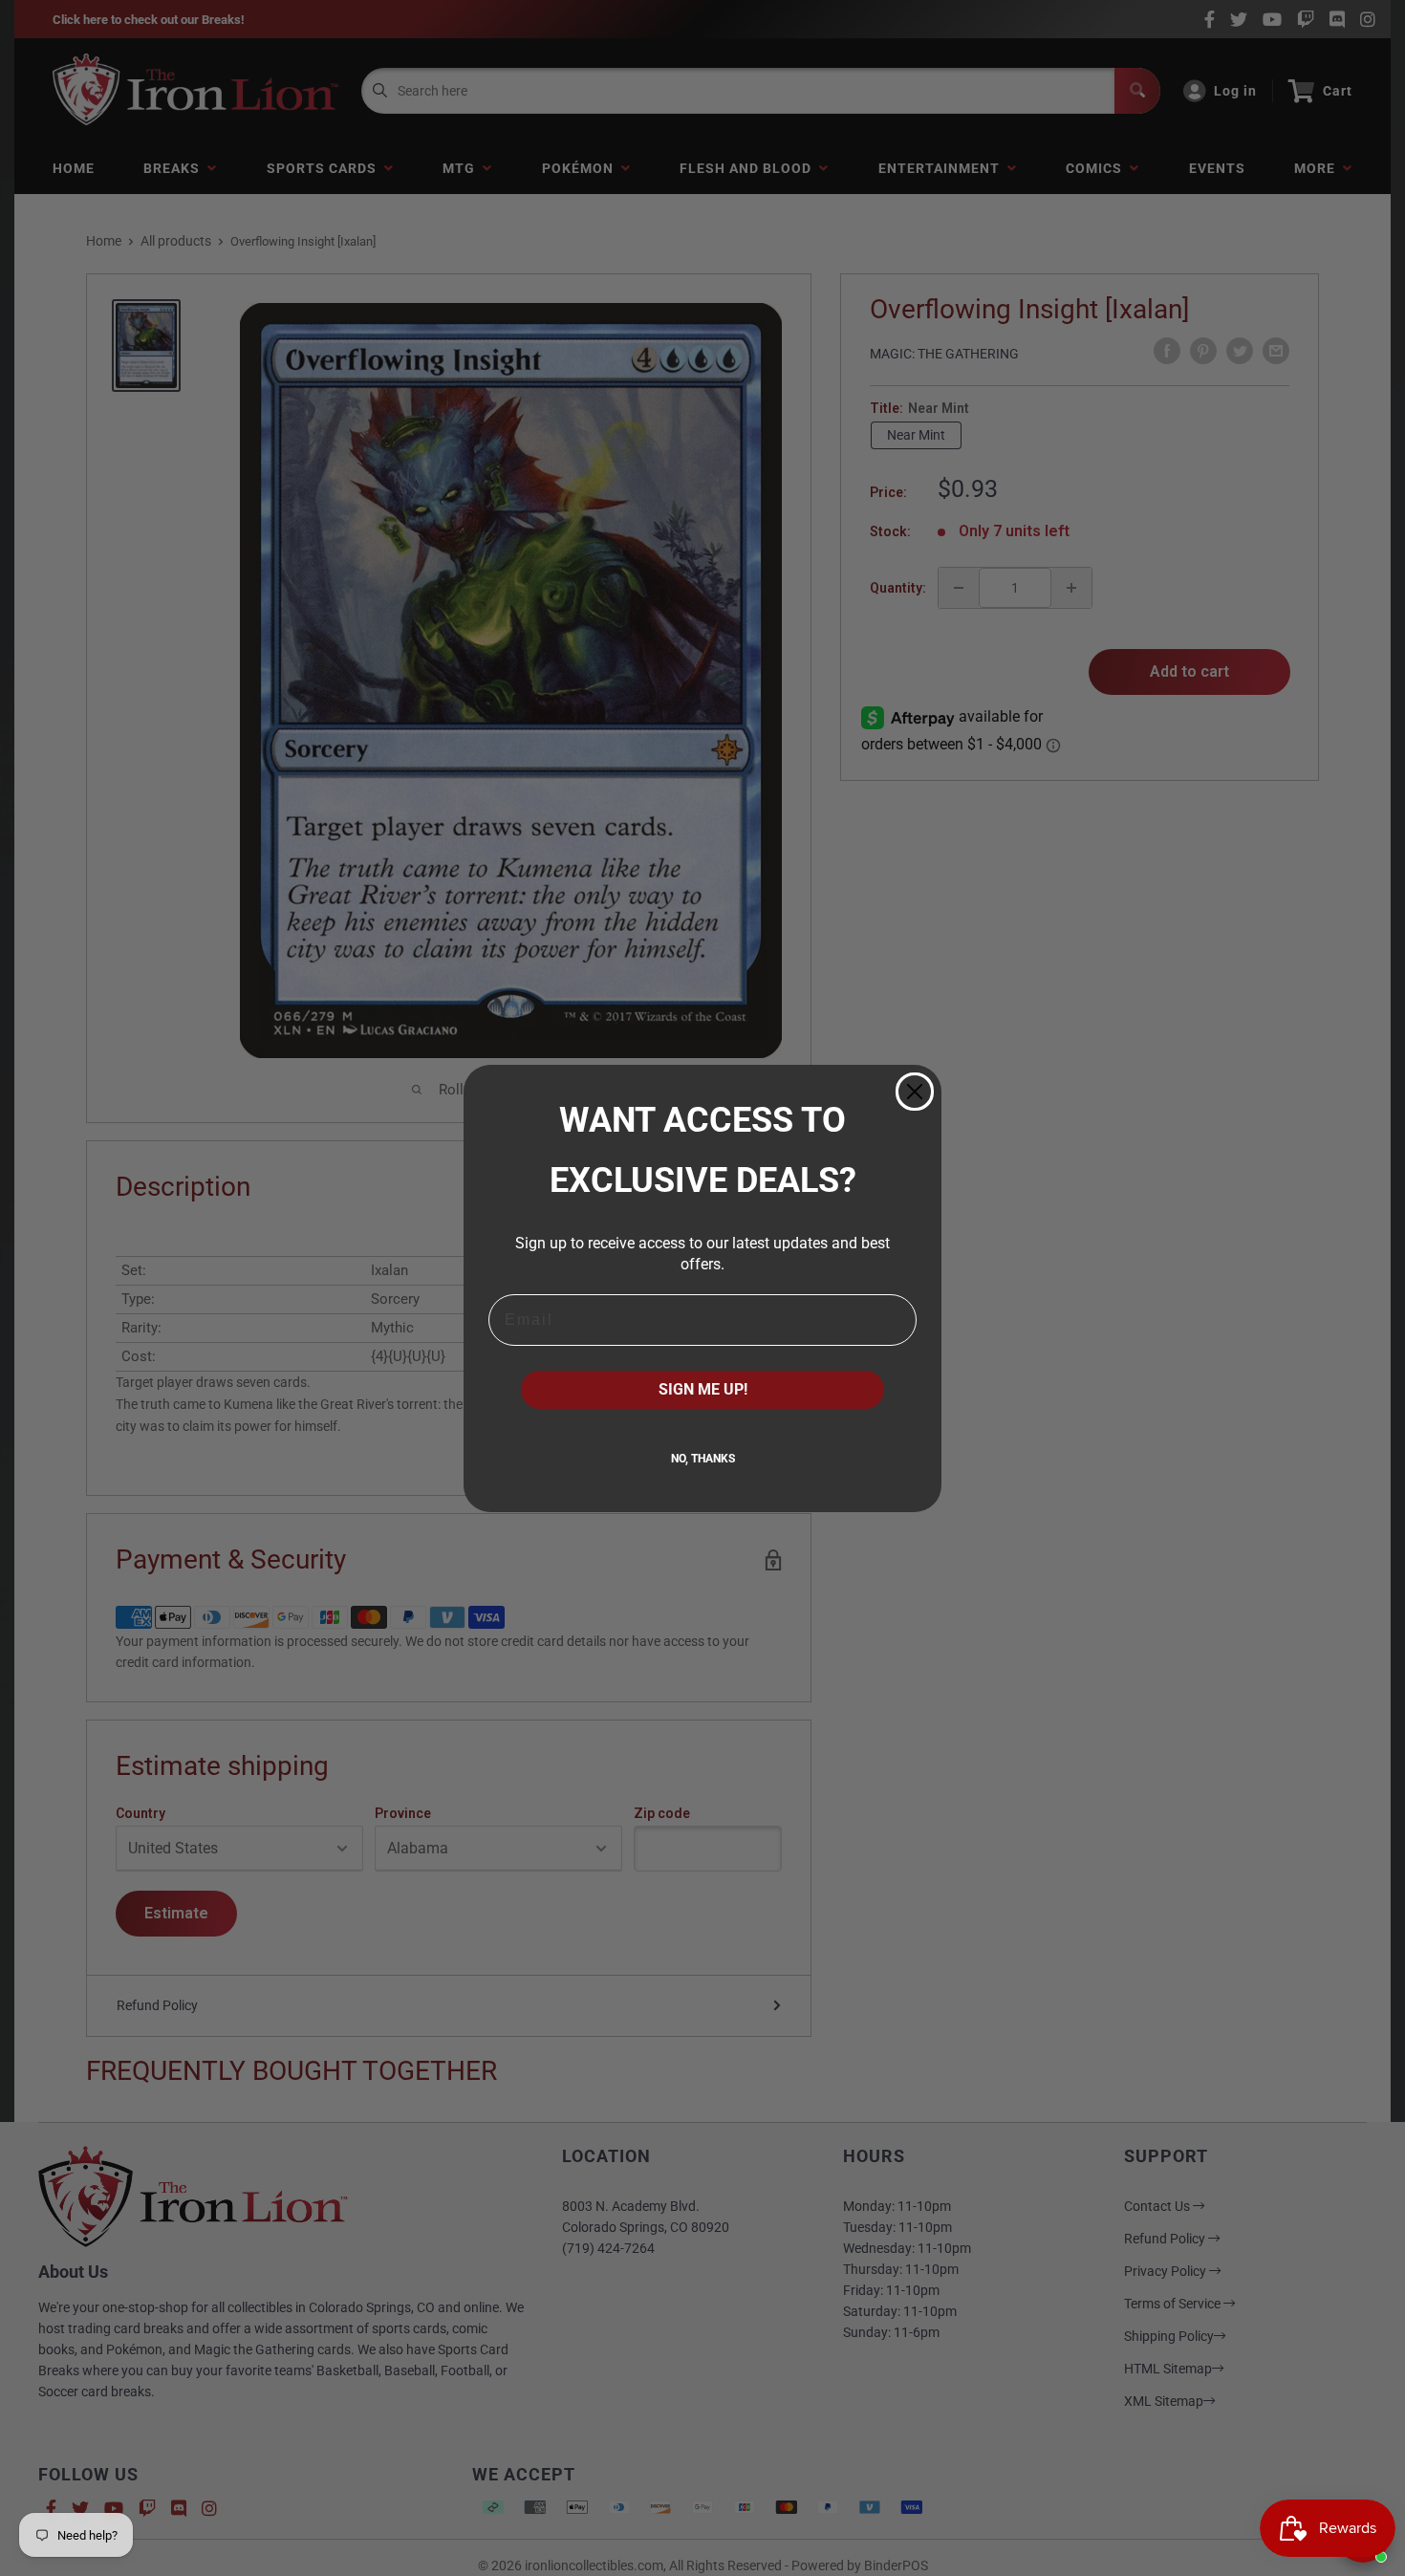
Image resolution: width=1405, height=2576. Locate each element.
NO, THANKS (703, 1459)
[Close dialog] (915, 1092)
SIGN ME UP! (703, 1389)
